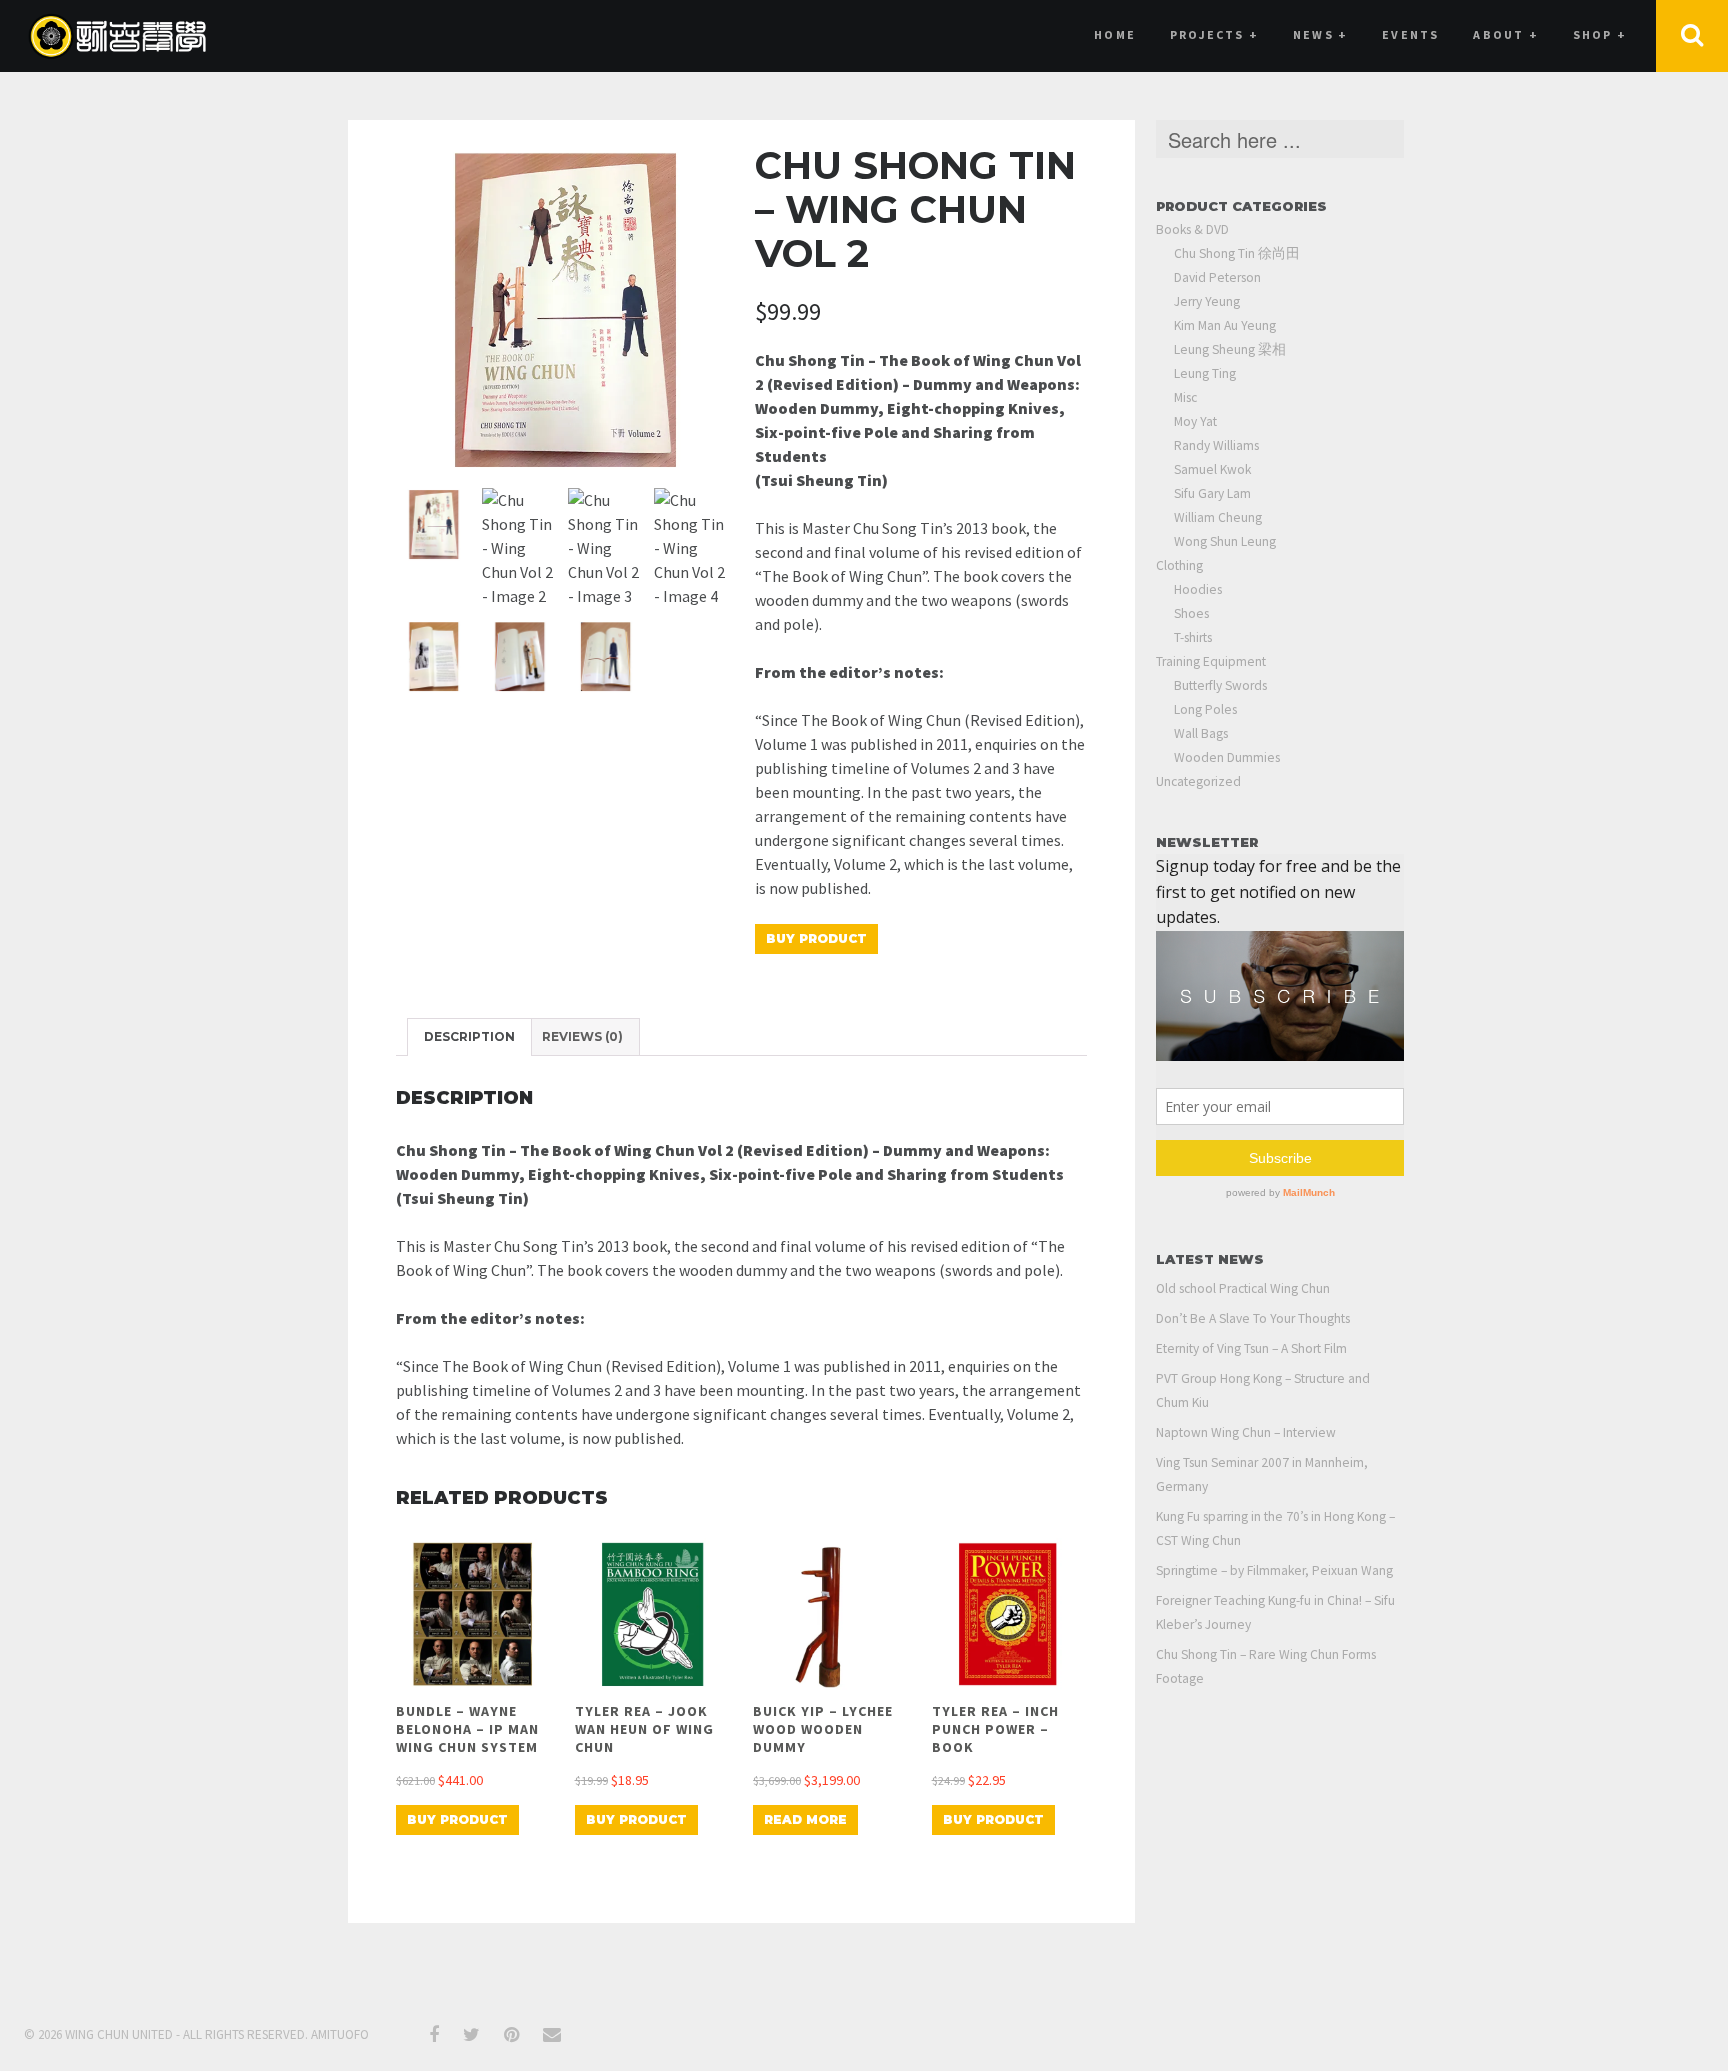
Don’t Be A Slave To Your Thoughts (1253, 1318)
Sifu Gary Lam (1212, 493)
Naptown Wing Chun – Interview (1246, 1432)
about (1505, 34)
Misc (1185, 397)
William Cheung (1218, 517)
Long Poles (1205, 709)
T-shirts (1193, 637)
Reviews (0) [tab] (582, 1036)
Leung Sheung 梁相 (1230, 349)
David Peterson (1217, 277)
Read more (805, 1819)
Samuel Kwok (1212, 469)
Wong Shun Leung (1225, 541)
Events (1410, 34)
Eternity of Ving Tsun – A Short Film (1251, 1348)
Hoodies (1198, 589)
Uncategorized (1198, 781)
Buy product (816, 938)
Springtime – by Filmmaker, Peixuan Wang (1274, 1570)
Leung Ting (1205, 373)
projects (1214, 34)
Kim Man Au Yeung (1225, 325)
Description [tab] (469, 1036)
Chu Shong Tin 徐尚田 (1237, 253)
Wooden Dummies (1227, 757)
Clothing (1179, 565)
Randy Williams (1216, 445)
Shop (1600, 34)
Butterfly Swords (1220, 685)
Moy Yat (1195, 421)
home (1115, 34)
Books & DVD (1192, 229)
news (1320, 34)
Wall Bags (1201, 733)
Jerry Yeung (1207, 301)
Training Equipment (1211, 661)
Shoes (1191, 613)
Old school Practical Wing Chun (1243, 1288)
